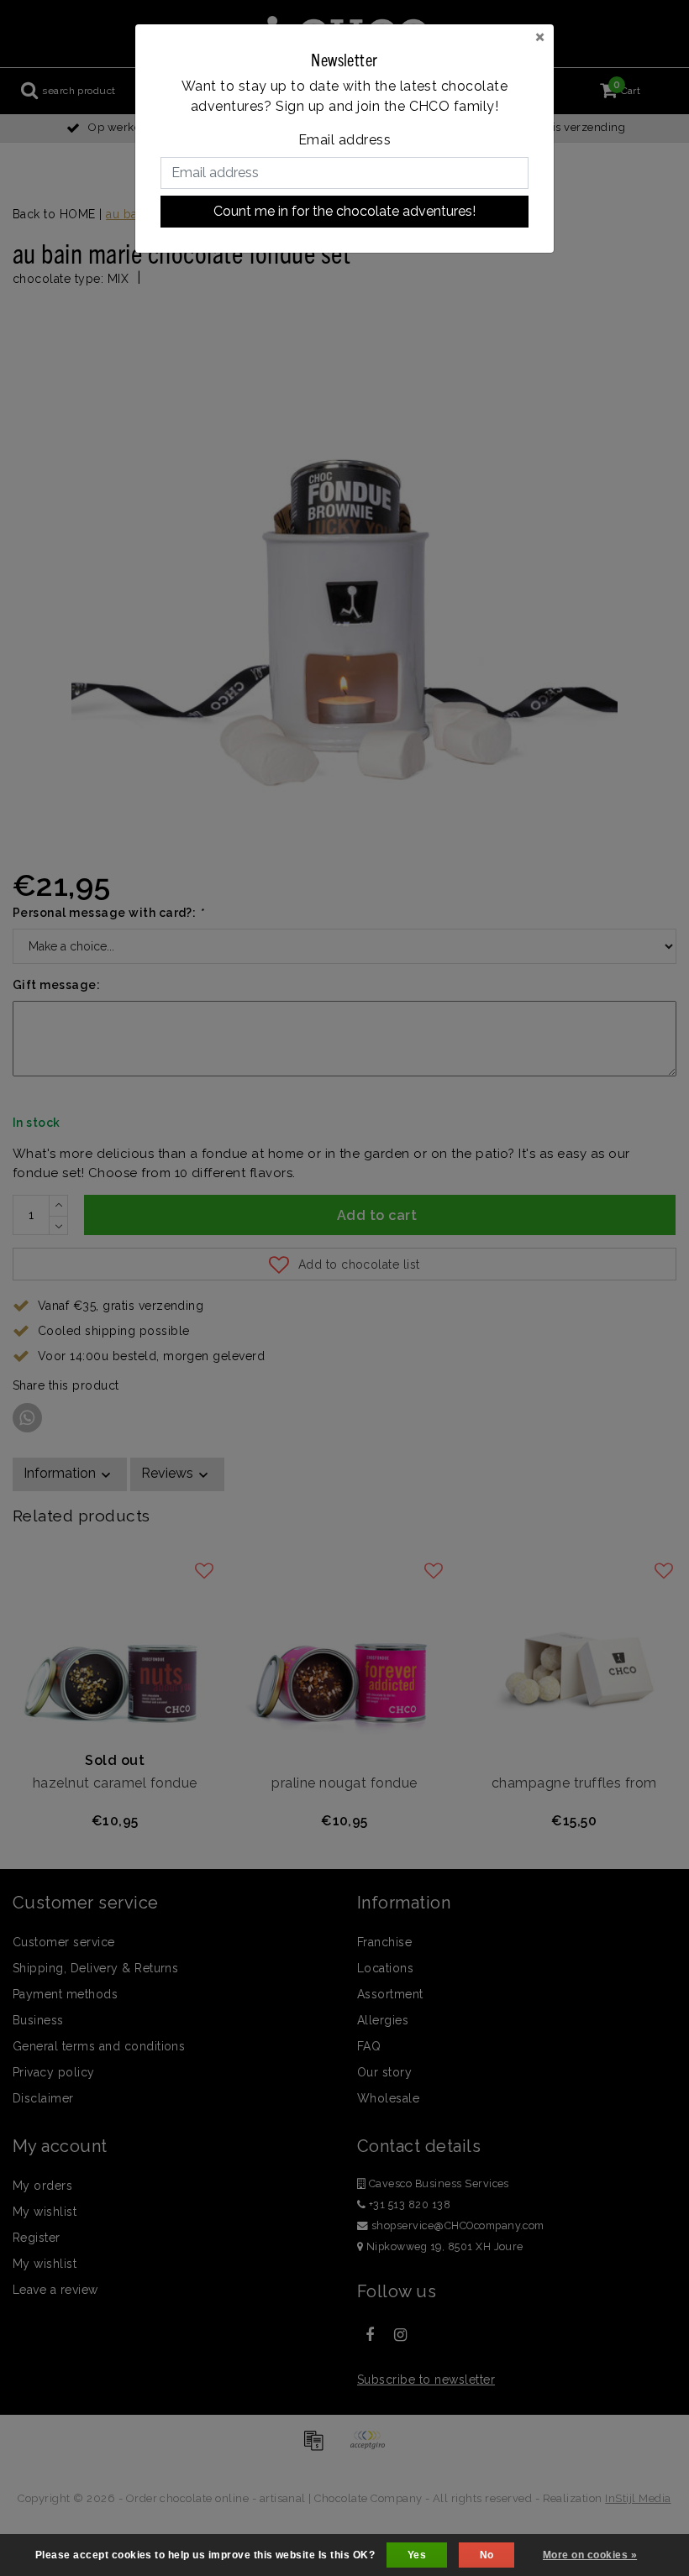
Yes (417, 2555)
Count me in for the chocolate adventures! (344, 211)
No (487, 2555)
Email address (344, 140)
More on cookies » (590, 2555)
